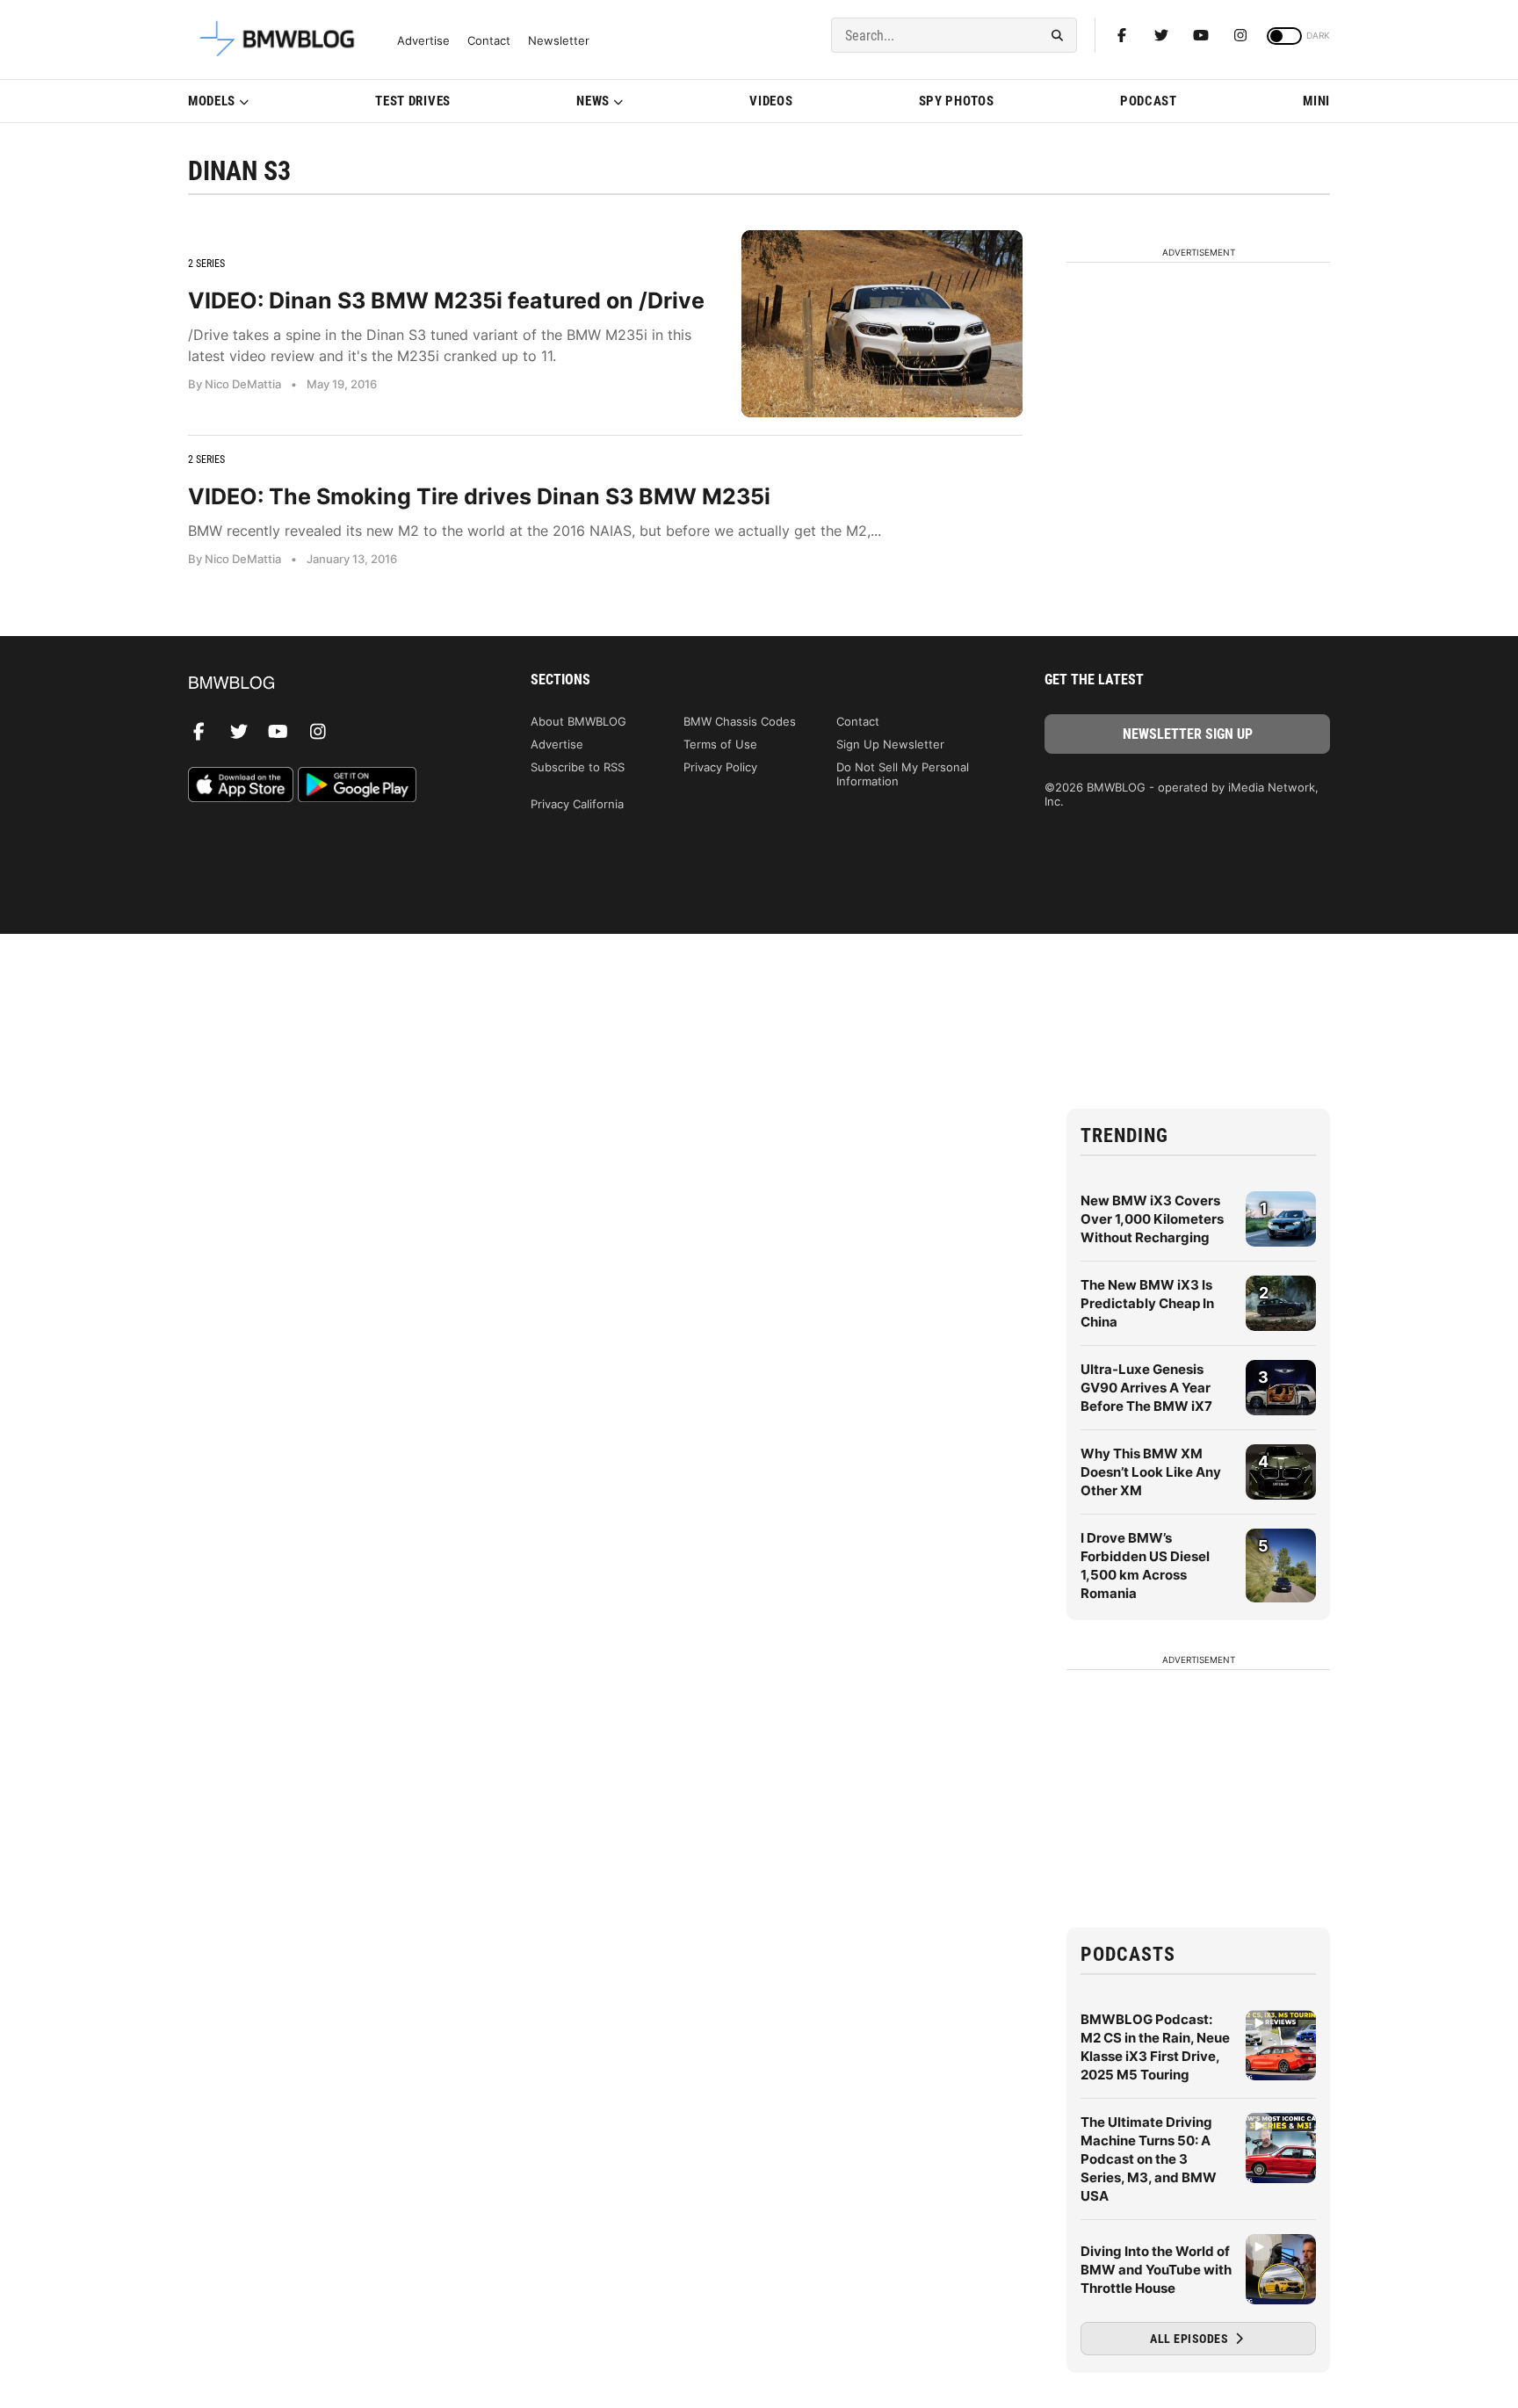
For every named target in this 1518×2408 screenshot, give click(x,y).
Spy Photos (957, 101)
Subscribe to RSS (578, 767)
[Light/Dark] (1284, 36)
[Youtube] (1201, 35)
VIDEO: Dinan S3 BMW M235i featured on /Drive (446, 300)
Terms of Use (720, 744)
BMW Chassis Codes (740, 721)
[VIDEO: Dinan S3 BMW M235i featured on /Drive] (882, 324)
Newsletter (559, 41)
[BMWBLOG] (331, 684)
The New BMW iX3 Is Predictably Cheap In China (1147, 1303)
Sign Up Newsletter (890, 744)
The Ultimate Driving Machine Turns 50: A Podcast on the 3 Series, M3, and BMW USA (1149, 2159)
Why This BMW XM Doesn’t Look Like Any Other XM (1151, 1472)
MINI (1316, 101)
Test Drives (413, 101)
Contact (489, 41)
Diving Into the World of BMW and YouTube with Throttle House (1156, 2270)
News (593, 101)
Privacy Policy (720, 767)
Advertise (423, 41)
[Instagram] (1240, 35)
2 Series (206, 264)
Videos (771, 101)
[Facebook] (1122, 35)
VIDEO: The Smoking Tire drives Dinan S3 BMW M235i (479, 496)
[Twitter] (1161, 35)
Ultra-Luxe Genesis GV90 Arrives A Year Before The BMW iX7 (1146, 1388)
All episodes (1191, 2339)
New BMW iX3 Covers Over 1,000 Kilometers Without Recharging (1152, 1219)
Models (212, 101)
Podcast (1149, 101)
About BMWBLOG (578, 721)
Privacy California (577, 804)
